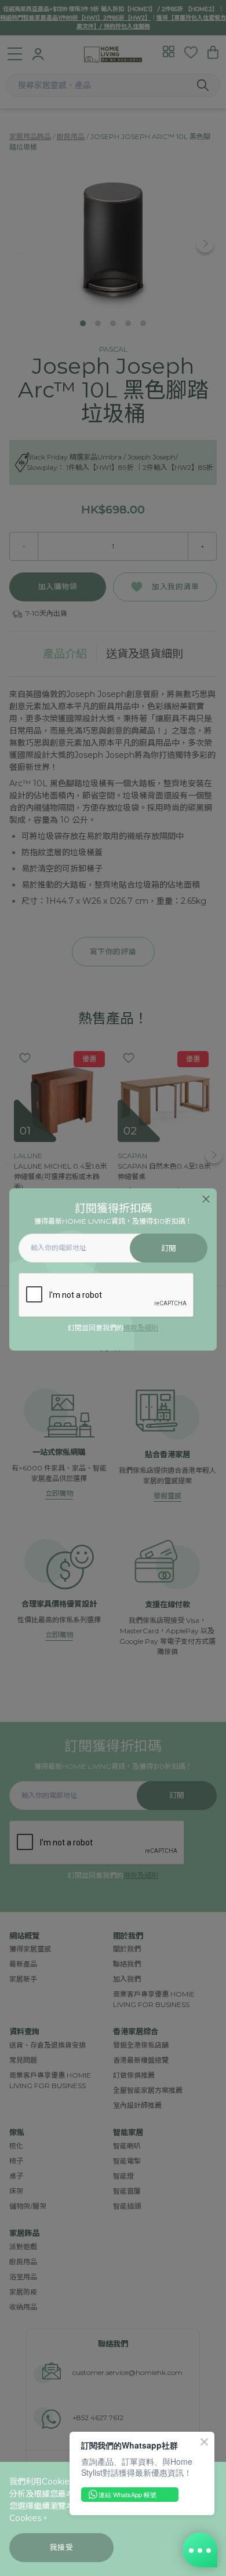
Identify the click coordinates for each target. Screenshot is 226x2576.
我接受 (62, 2547)
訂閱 (169, 1248)
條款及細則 (141, 1328)
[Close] (206, 1199)
